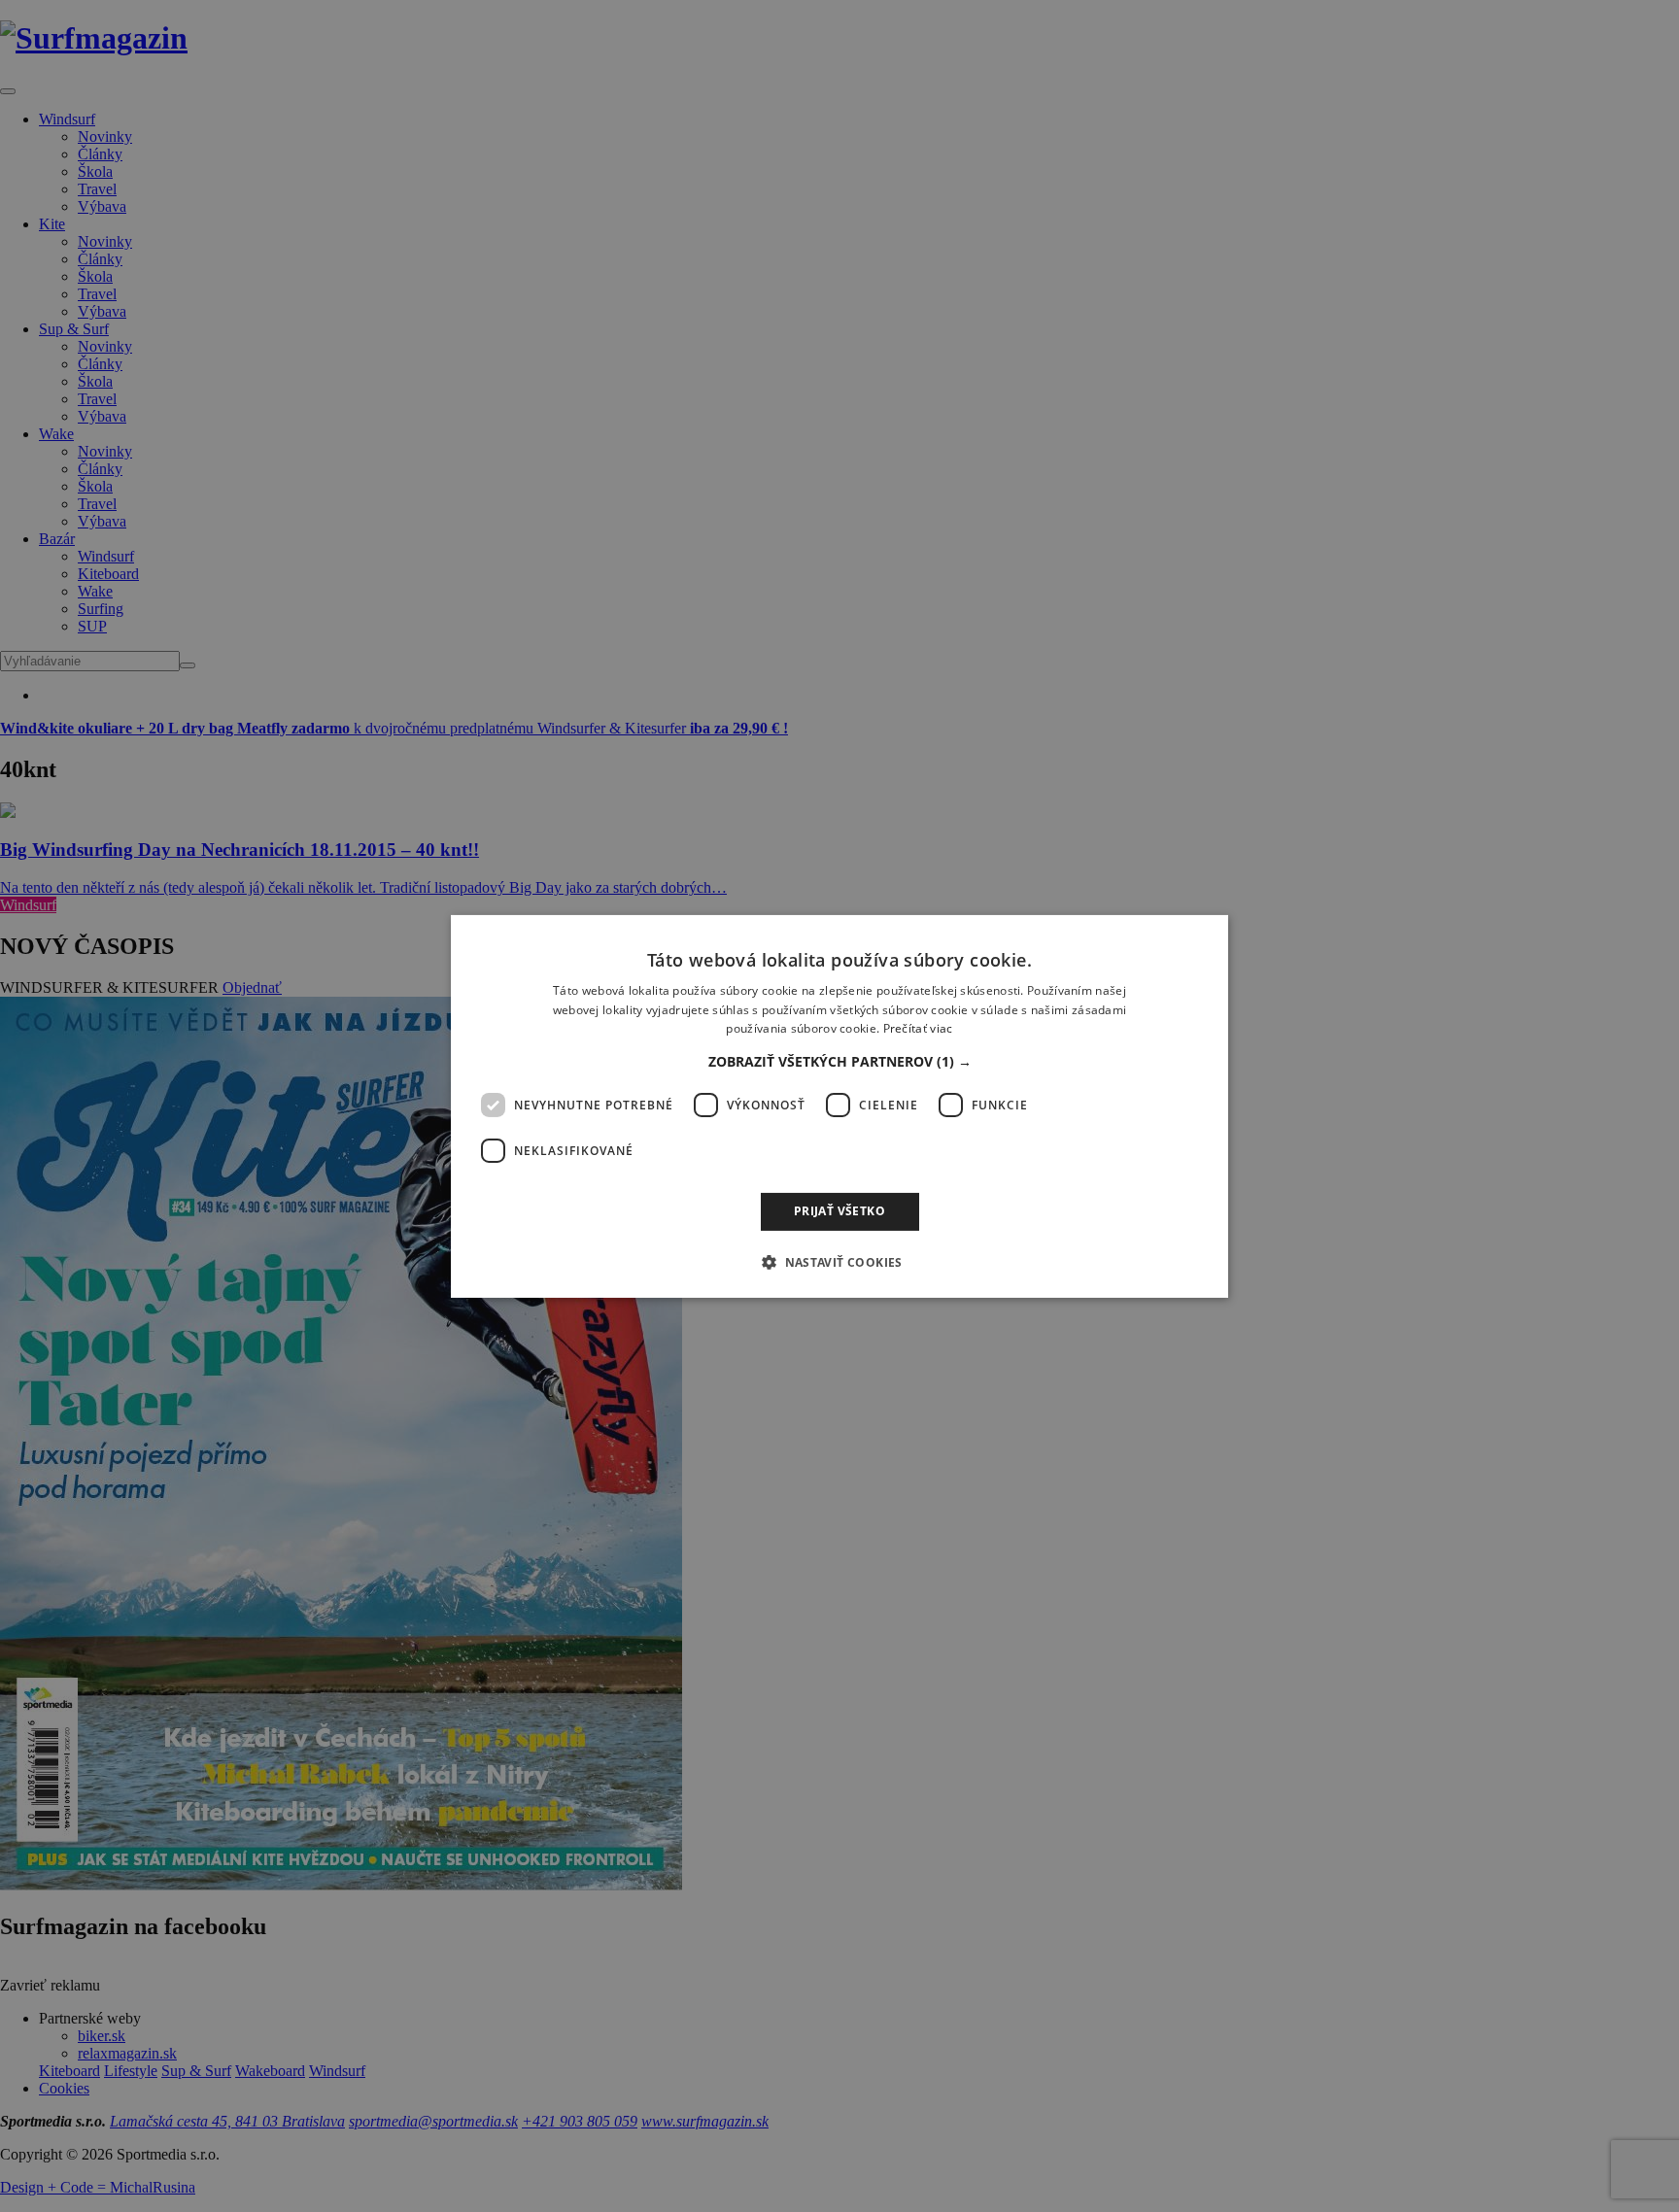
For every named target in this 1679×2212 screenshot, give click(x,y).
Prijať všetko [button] (839, 1211)
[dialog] (839, 1106)
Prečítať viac (918, 1028)
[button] (840, 1062)
